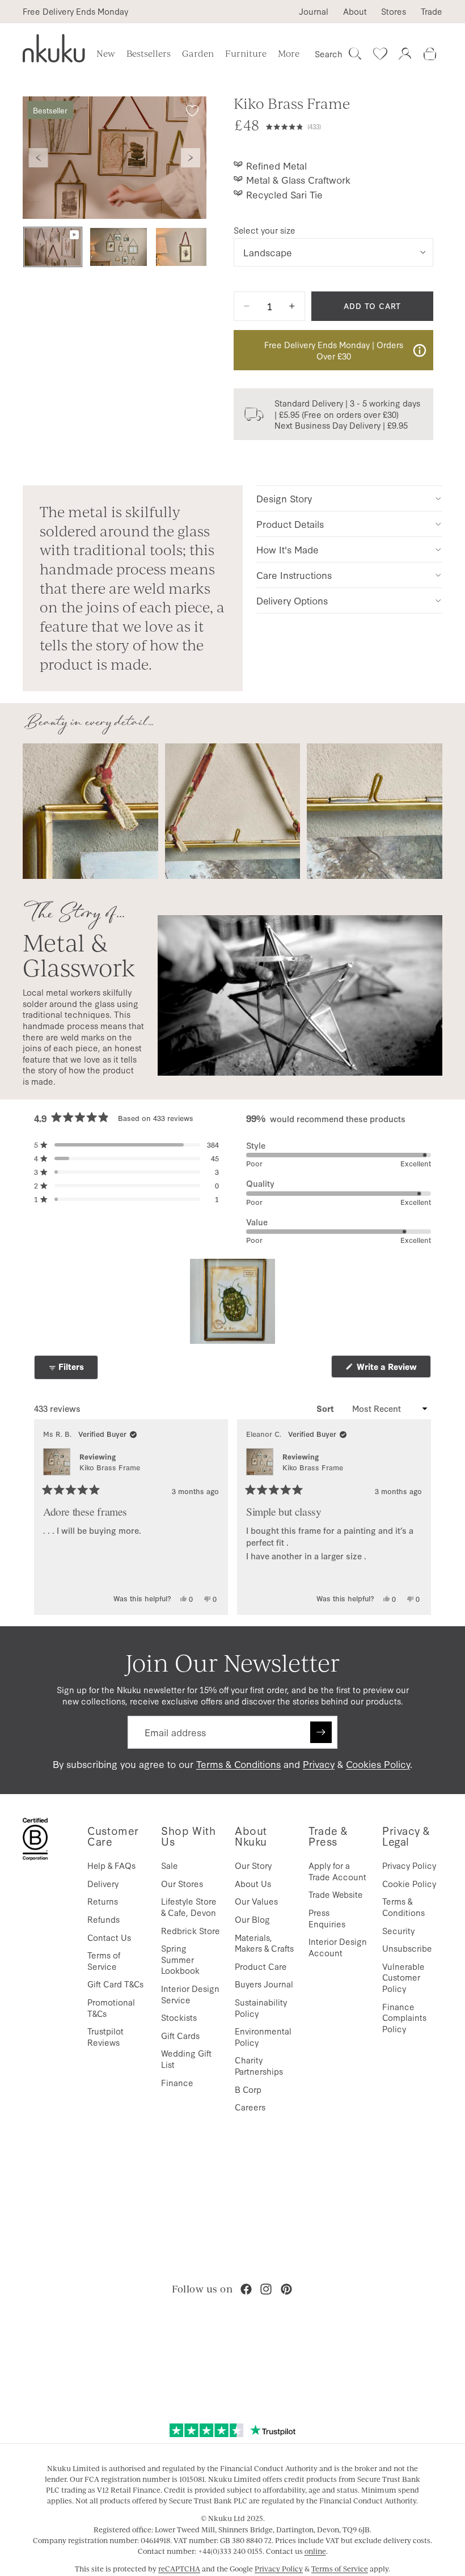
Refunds (103, 1919)
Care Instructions (294, 575)
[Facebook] (246, 2289)
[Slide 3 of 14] (184, 247)
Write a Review (393, 1369)
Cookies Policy (378, 1764)
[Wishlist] (380, 54)
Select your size (265, 230)
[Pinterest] (286, 2289)
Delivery (103, 1883)
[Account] (405, 54)
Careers (250, 2107)
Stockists (179, 2017)
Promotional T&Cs (111, 2008)
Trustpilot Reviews (105, 2036)
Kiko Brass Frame (110, 1467)
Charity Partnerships (259, 2065)
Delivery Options (292, 600)
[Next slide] (191, 158)
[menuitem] (289, 54)
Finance (177, 2082)
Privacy (319, 1764)
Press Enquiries (327, 1918)
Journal (314, 11)
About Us (253, 1883)
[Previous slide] (39, 158)
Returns (103, 1901)
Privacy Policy (409, 1865)
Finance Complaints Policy (404, 2017)
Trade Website (336, 1894)
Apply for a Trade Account (337, 1871)
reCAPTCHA (179, 2569)
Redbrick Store (191, 1930)
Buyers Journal (264, 1984)
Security (398, 1930)
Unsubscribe (407, 1948)
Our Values (256, 1901)
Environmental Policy (263, 2036)
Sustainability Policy (261, 2008)
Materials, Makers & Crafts (264, 1943)
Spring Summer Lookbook (180, 1959)
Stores (394, 11)
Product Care (261, 1966)
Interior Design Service (190, 1994)
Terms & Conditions (238, 1764)
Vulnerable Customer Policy (403, 1977)
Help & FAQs (111, 1865)
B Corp (248, 2089)
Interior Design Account (338, 1947)
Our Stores (182, 1883)
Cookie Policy (409, 1883)
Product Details (290, 524)
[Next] (417, 1517)
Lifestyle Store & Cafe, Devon (189, 1907)
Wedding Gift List (186, 2059)
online (315, 2551)
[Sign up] (321, 1732)
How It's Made (288, 549)
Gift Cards (180, 2035)
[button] (350, 125)
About (355, 11)
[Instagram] (266, 2289)
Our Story (253, 1865)
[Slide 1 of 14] (53, 247)
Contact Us (109, 1937)
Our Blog (252, 1919)
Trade (432, 11)
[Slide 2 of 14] (119, 247)
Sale (170, 1865)
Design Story (284, 498)
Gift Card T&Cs (115, 1984)
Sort (326, 1408)
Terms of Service (104, 1960)
